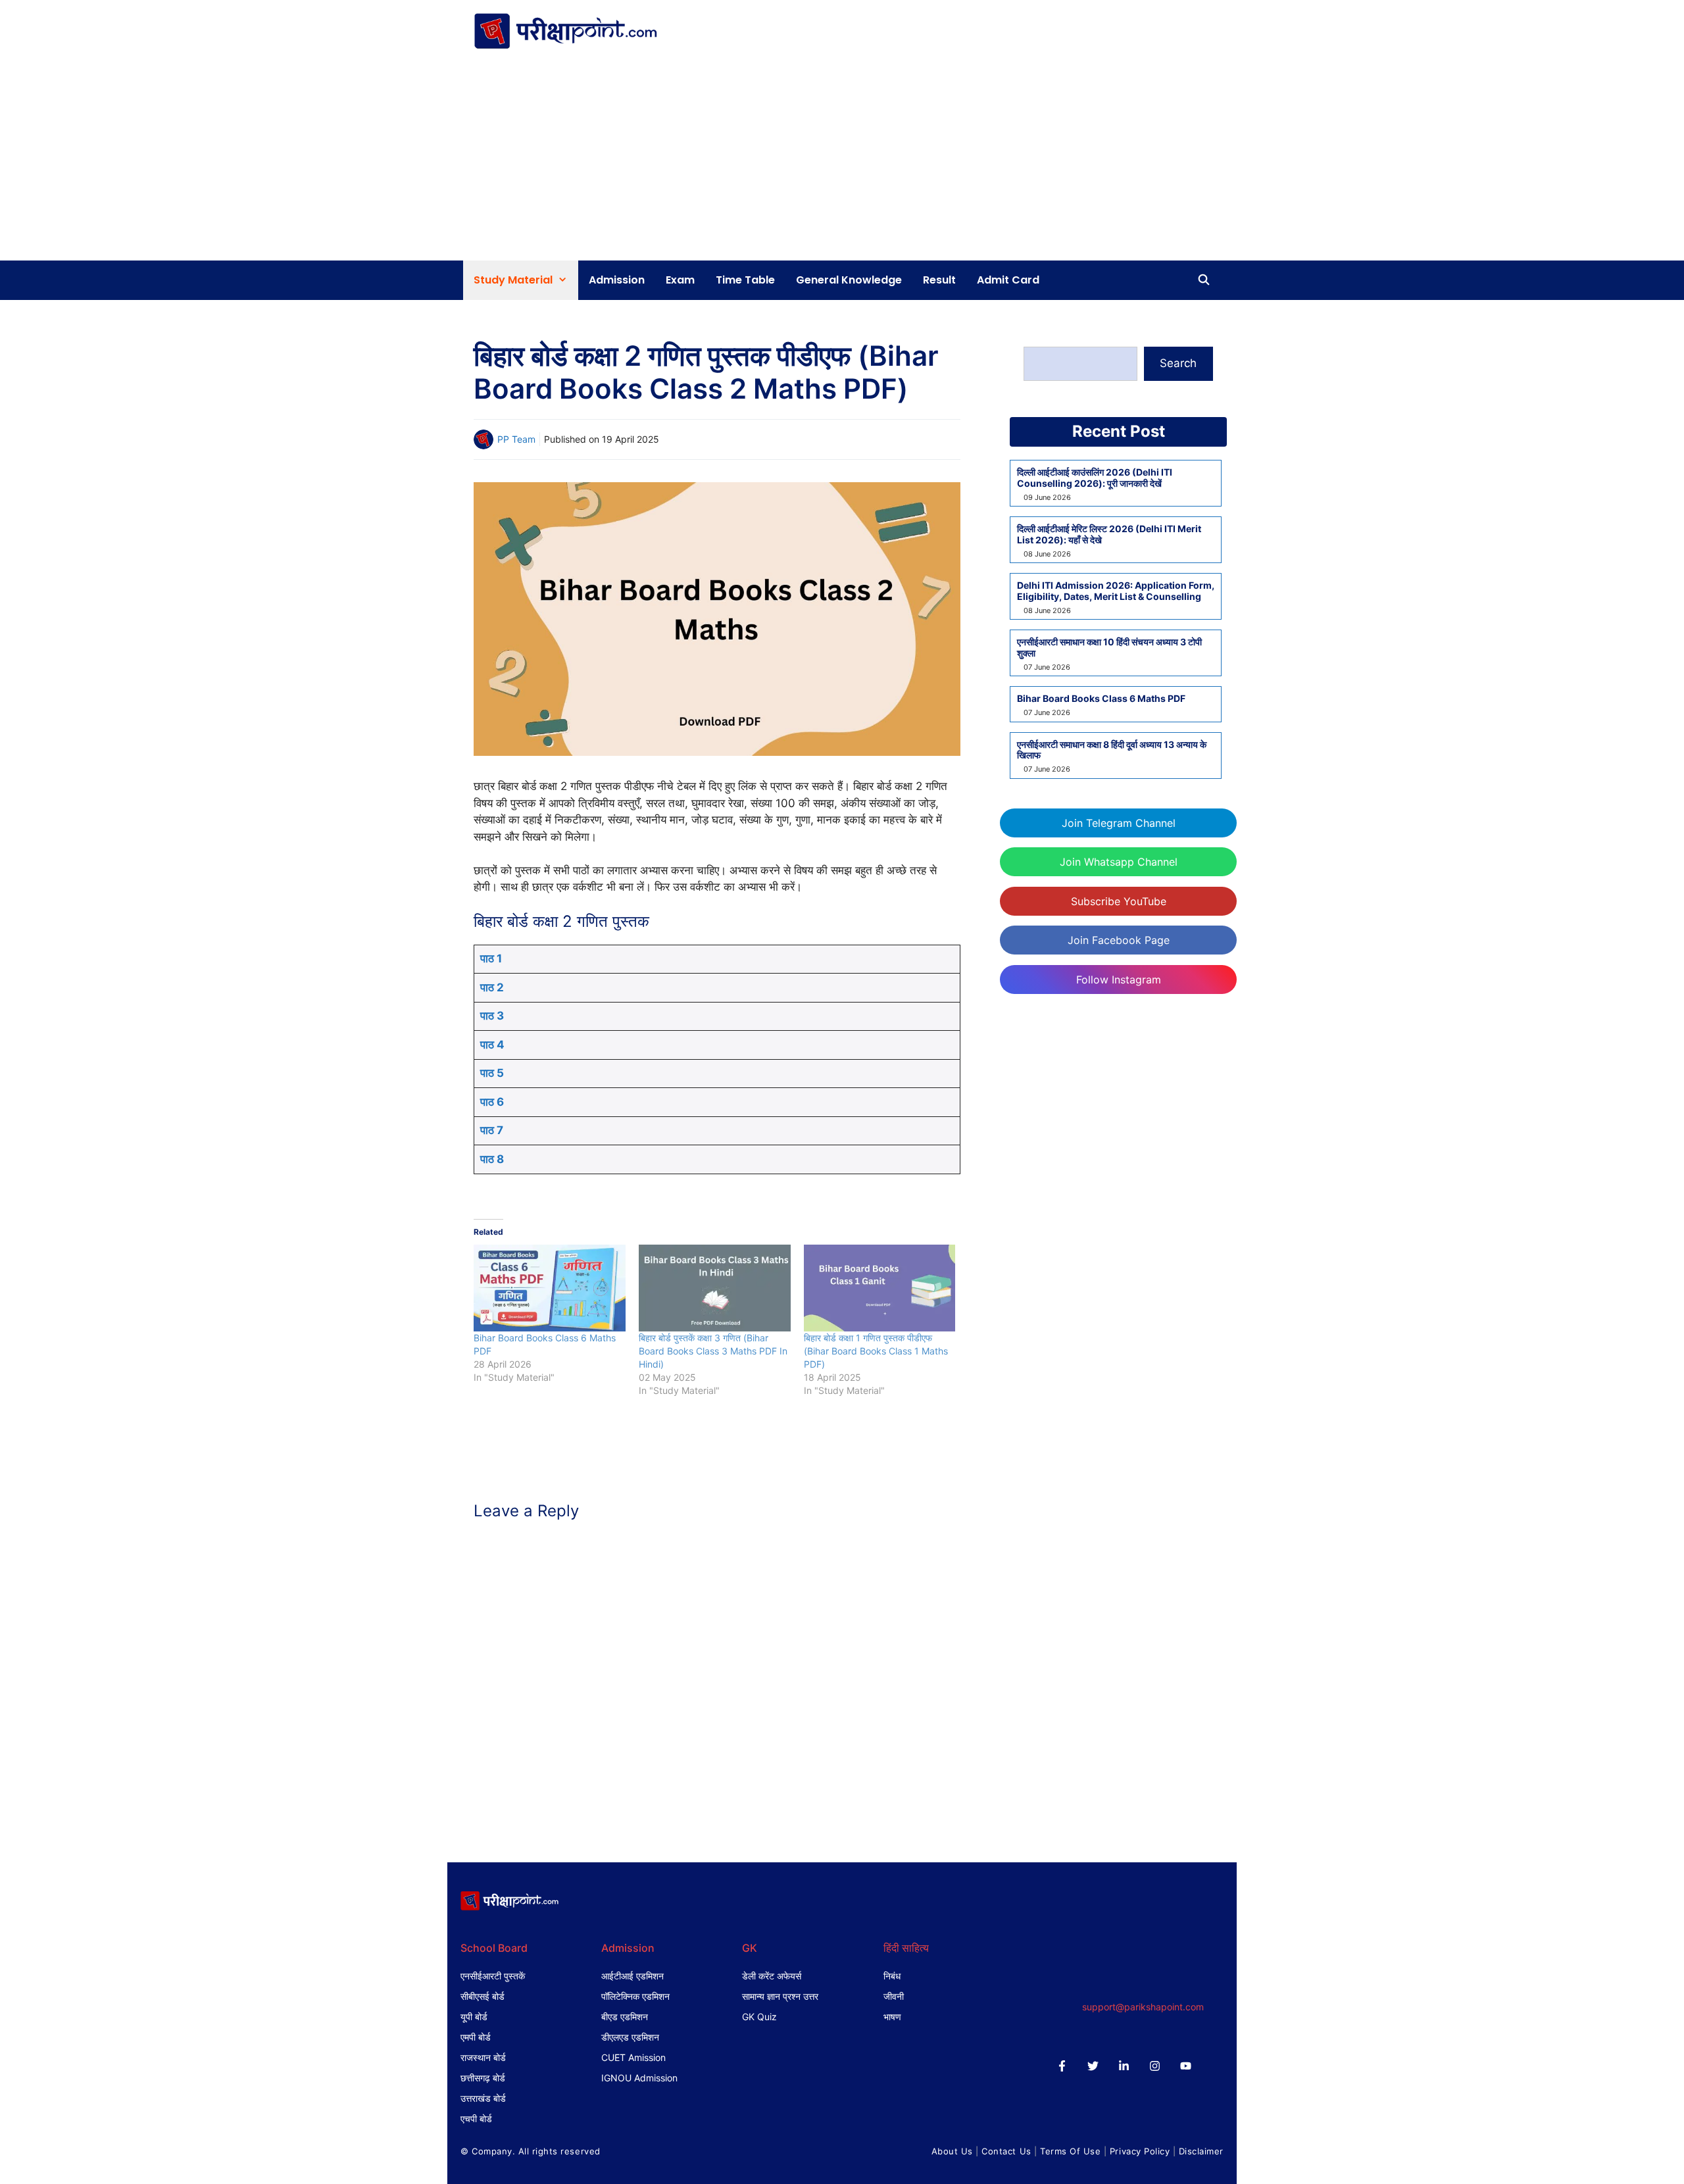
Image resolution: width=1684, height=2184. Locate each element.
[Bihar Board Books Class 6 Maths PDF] (550, 1288)
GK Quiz (759, 2017)
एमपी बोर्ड (476, 2037)
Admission (617, 280)
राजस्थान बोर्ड (483, 2057)
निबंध (892, 1976)
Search (1178, 363)
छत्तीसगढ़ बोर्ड (483, 2078)
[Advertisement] (842, 162)
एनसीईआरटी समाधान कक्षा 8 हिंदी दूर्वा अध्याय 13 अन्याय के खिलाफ (1112, 750)
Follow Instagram (1119, 980)
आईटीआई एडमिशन (632, 1976)
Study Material (513, 280)
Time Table (745, 280)
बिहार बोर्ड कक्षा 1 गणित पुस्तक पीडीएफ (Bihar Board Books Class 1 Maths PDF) (876, 1351)
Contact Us (1006, 2151)
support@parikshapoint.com (1143, 2007)
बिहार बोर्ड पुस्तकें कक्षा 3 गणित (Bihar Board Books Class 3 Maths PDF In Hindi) (713, 1351)
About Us (952, 2151)
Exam (680, 280)
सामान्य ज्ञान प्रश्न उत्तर (780, 1996)
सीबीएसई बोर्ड (483, 1996)
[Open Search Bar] (1203, 280)
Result (939, 280)
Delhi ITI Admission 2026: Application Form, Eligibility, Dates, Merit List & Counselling (1116, 591)
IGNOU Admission (639, 2078)
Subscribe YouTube (1119, 901)
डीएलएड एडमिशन (630, 2037)
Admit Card (1008, 280)
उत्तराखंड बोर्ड (483, 2098)
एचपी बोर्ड (476, 2119)
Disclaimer (1201, 2151)
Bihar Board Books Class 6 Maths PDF (1101, 699)
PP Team (516, 439)
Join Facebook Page (1119, 940)
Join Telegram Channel (1119, 823)
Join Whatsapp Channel (1119, 862)
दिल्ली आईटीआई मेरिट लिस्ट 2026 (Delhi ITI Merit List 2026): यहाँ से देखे (1109, 534)
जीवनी (894, 1996)
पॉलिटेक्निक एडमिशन (635, 1996)
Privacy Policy (1140, 2151)
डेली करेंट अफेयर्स (772, 1976)
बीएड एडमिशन (625, 2017)
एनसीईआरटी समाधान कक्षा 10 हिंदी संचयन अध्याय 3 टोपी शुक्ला (1109, 648)
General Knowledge (849, 280)
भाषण (892, 2017)
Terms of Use (1070, 2151)
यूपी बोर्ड (474, 2017)
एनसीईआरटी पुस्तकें (493, 1976)
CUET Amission (633, 2057)
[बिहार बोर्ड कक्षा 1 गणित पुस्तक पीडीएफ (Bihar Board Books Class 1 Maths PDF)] (880, 1288)
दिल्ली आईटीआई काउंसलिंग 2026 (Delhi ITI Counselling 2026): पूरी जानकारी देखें (1095, 478)
